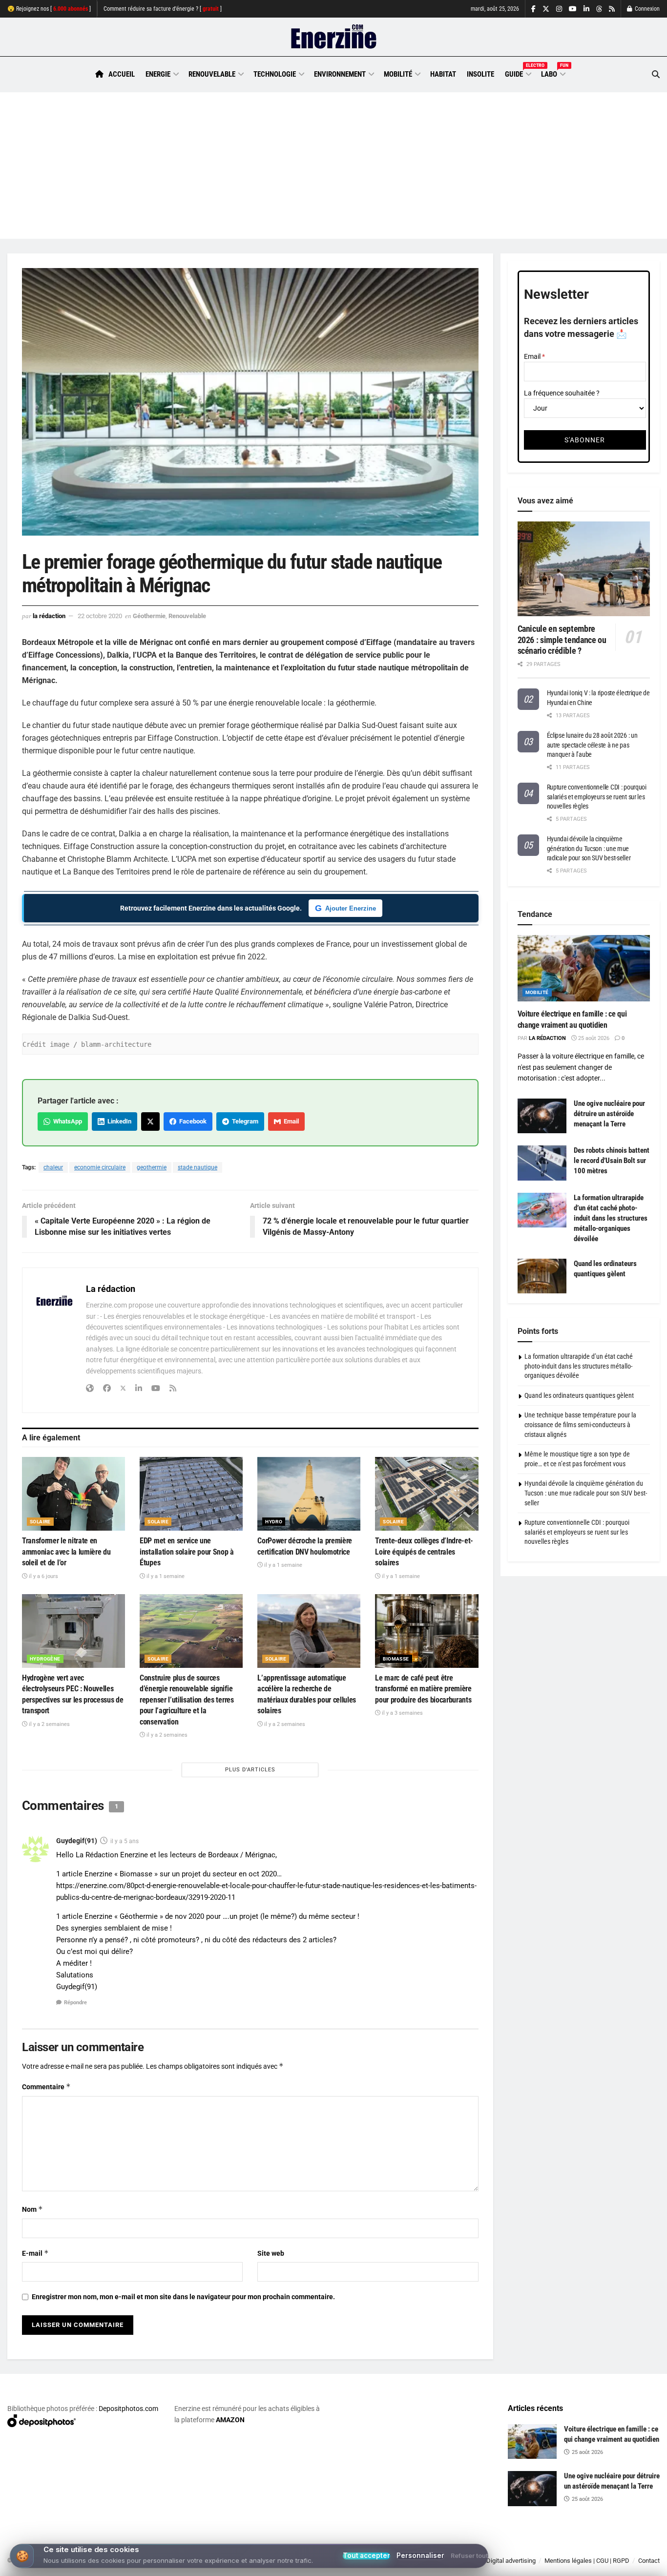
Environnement (340, 74)
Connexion (646, 9)
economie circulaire (100, 1167)
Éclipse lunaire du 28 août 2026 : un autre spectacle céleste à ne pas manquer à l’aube (592, 745)
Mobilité (398, 74)
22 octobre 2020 (100, 616)
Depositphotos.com (128, 2409)
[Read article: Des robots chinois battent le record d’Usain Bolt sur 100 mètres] (542, 1163)
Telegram (244, 1121)
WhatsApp (66, 1121)
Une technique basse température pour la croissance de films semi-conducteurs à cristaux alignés (580, 1424)
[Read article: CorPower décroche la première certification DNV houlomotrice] (309, 1494)
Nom (32, 2209)
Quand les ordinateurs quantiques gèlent (579, 1395)
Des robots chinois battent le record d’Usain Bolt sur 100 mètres (612, 1161)
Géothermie (149, 616)
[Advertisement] (333, 166)
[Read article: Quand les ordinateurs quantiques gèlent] (542, 1276)
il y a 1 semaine (165, 1576)
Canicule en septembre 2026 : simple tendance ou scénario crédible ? (562, 640)
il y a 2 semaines (49, 1724)
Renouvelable (212, 74)
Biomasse (396, 1659)
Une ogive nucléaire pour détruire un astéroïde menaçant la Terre (609, 1114)
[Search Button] (656, 74)
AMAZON (230, 2420)
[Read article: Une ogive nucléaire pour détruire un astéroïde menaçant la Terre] (542, 1116)
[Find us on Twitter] (546, 9)
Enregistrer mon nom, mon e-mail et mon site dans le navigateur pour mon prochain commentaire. (183, 2297)
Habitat (443, 74)
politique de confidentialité (322, 2565)
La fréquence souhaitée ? (562, 393)
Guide (518, 73)
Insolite (480, 74)
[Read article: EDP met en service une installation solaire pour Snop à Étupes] (191, 1494)
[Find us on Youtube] (573, 9)
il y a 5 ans (125, 1841)
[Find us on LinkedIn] (586, 9)
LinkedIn (118, 1121)
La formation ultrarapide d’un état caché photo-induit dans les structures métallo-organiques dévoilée (611, 1218)
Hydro (274, 1522)
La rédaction (49, 616)
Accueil (122, 74)
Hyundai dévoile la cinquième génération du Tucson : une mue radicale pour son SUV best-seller (589, 848)
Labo (553, 73)
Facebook (191, 1121)
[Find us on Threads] (599, 9)
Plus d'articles (250, 1770)
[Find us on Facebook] (533, 9)
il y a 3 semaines (402, 1713)
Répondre (75, 2003)
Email (290, 1121)
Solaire (40, 1522)
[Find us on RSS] (612, 9)
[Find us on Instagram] (559, 9)
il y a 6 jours (43, 1576)
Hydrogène (45, 1659)
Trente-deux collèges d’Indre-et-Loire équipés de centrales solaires (424, 1552)
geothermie (152, 1167)
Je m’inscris (611, 2547)
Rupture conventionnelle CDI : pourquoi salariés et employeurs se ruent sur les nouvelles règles (597, 797)
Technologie (275, 74)
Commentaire (46, 2087)
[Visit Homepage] (334, 37)
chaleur (53, 1167)
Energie (158, 74)
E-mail (35, 2253)
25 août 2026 (593, 1038)
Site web (271, 2253)
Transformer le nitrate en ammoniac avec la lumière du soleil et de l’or (66, 1552)
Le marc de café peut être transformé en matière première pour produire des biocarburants (423, 1689)
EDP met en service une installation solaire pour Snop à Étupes (187, 1552)
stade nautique (198, 1167)
